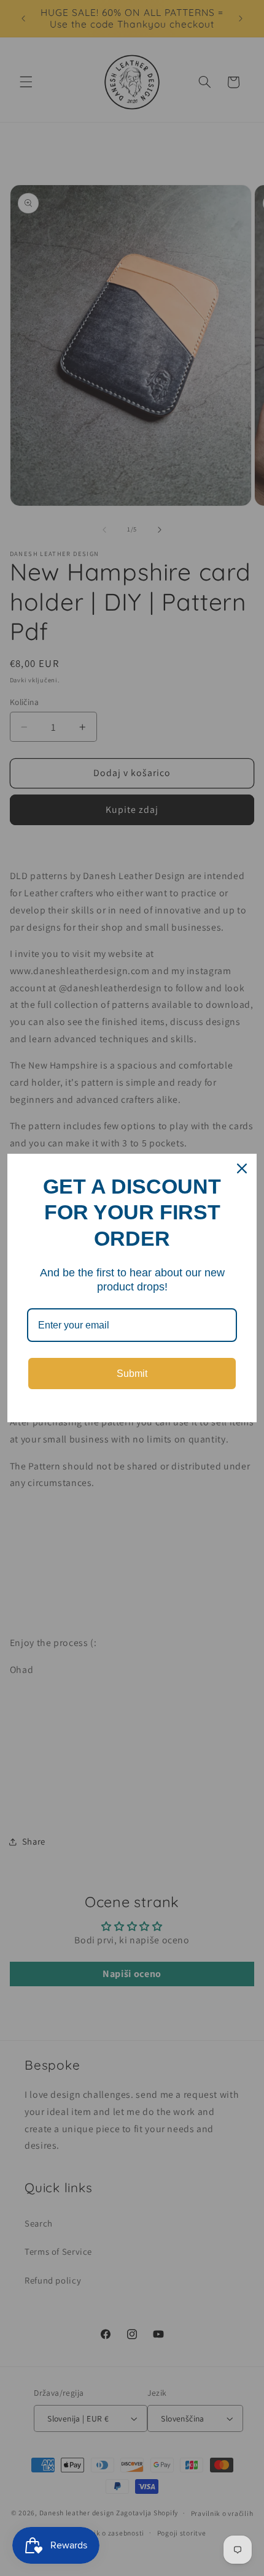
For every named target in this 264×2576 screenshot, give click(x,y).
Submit (132, 1374)
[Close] (242, 1168)
